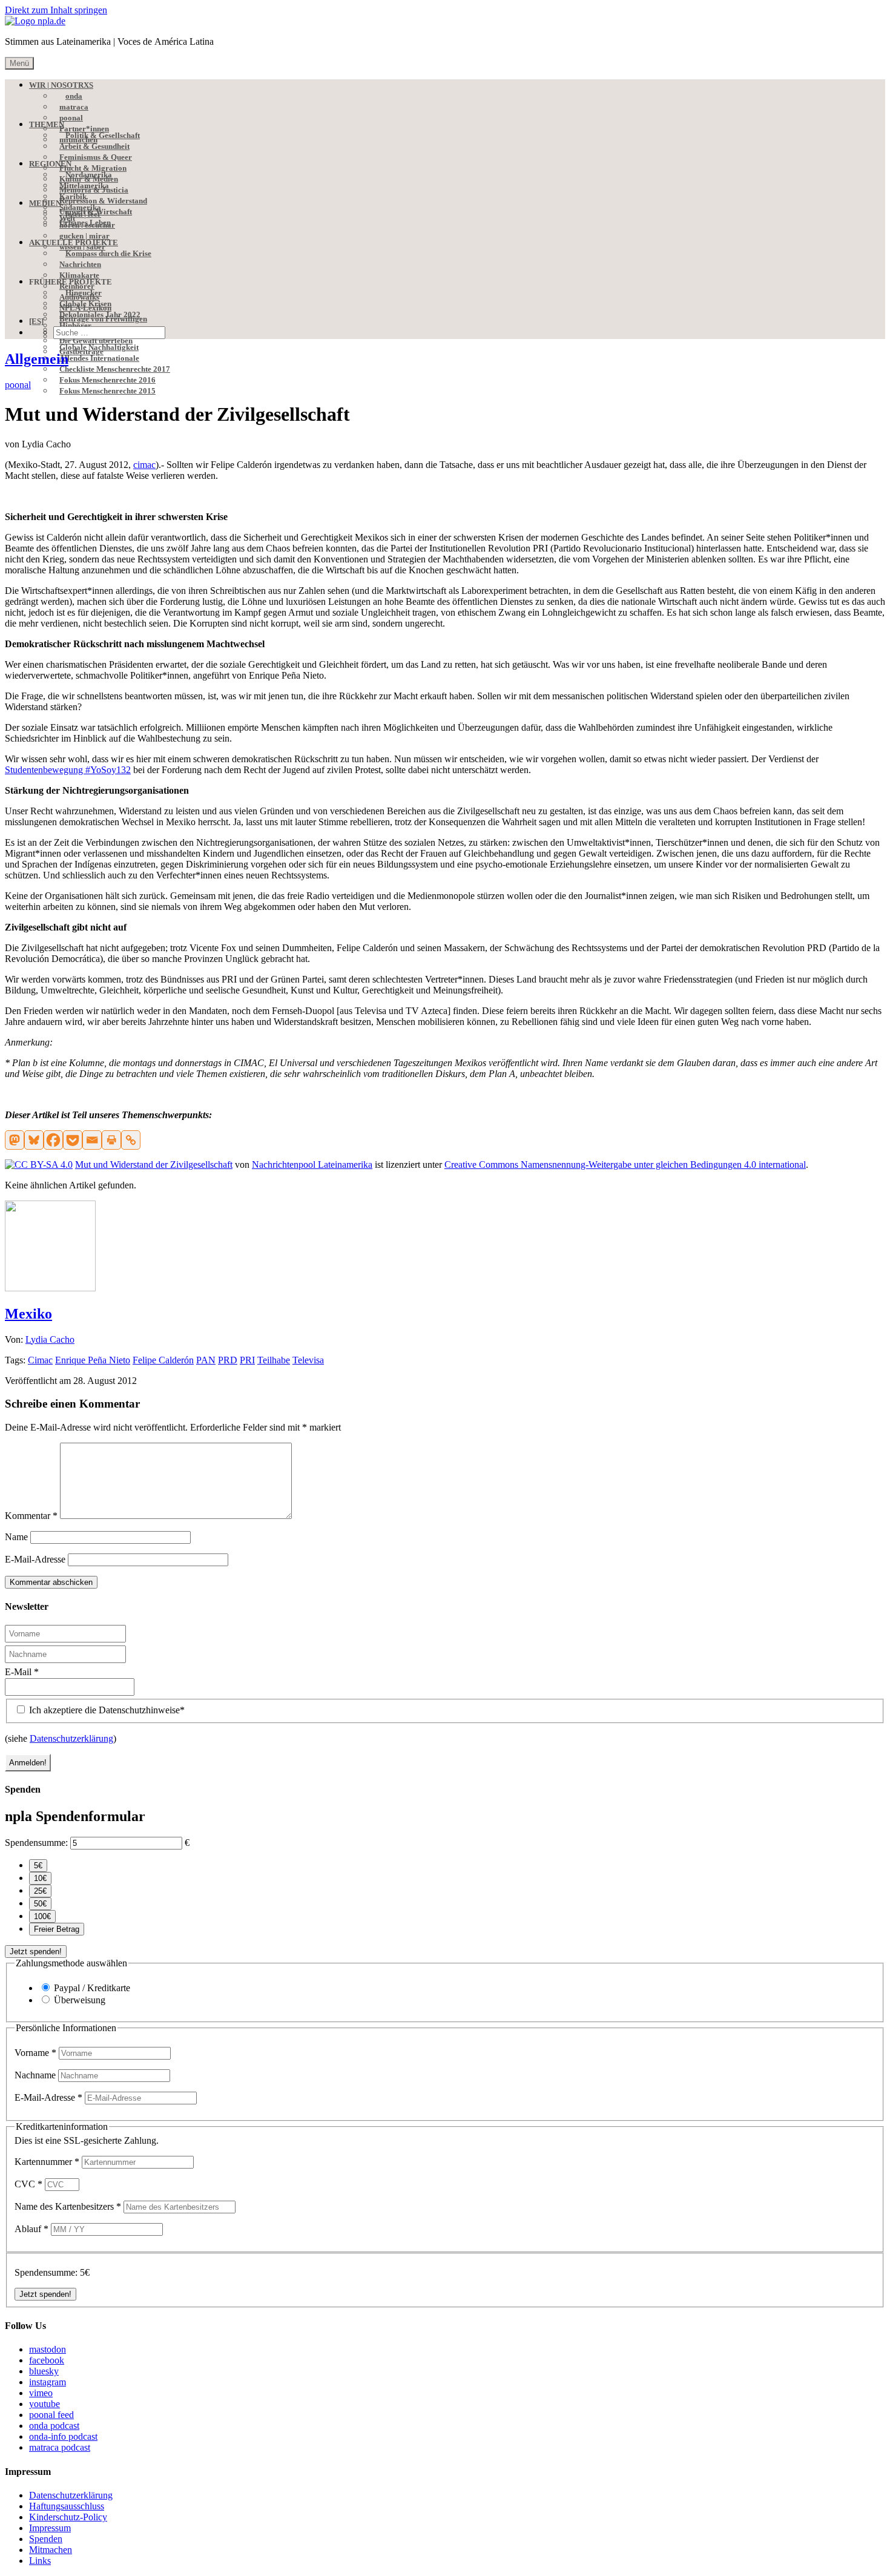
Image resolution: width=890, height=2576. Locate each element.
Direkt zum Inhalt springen (56, 10)
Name (16, 1537)
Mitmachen (51, 2550)
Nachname (36, 2075)
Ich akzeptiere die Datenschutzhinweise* (106, 1710)
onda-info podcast (63, 2436)
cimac (144, 465)
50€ (40, 1904)
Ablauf (31, 2229)
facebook (47, 2360)
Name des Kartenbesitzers (68, 2206)
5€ (38, 1866)
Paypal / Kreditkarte (92, 1988)
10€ (40, 1878)
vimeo (41, 2393)
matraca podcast (60, 2447)
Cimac (40, 1360)
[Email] (92, 1140)
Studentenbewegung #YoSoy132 (68, 770)
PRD (228, 1360)
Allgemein (37, 359)
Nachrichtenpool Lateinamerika (312, 1164)
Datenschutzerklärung (71, 1738)
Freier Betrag (57, 1929)
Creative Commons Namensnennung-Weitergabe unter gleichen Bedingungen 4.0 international (625, 1164)
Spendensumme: (36, 1843)
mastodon (48, 2349)
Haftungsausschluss (67, 2506)
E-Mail (22, 1672)
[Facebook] (53, 1140)
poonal (18, 385)
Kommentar (31, 1516)
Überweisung (80, 2000)
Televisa (308, 1360)
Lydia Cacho (50, 1339)
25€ (40, 1891)
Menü (19, 63)
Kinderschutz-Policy (68, 2517)
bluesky (44, 2371)
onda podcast (54, 2426)
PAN (206, 1360)
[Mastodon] (15, 1140)
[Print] (111, 1140)
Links (40, 2561)
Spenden (46, 2539)
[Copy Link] (131, 1140)
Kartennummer (47, 2162)
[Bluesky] (34, 1140)
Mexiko (28, 1314)
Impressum (50, 2528)
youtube (44, 2404)
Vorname (35, 2053)
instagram (48, 2382)
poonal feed (51, 2415)
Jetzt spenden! (36, 1952)
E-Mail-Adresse (35, 1559)
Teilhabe (274, 1360)
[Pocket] (73, 1140)
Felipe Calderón (163, 1360)
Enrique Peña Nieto (93, 1360)
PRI (247, 1360)
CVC (28, 2184)
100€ (42, 1916)
